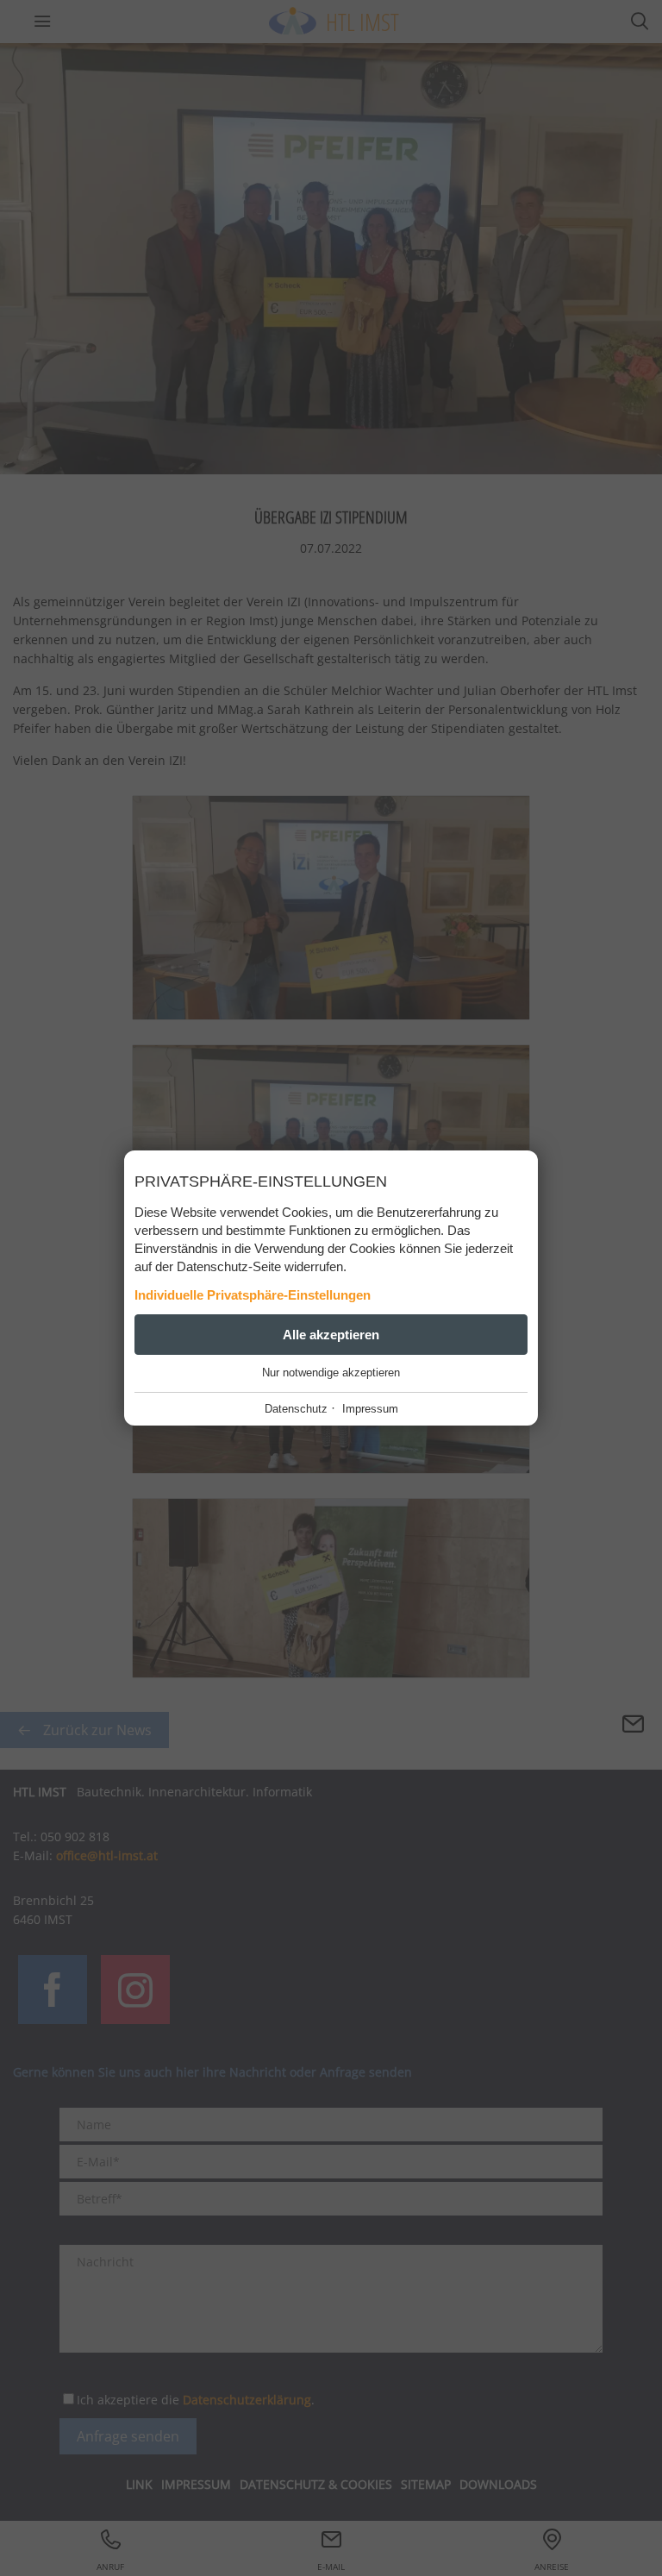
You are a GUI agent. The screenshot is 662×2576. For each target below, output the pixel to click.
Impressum (370, 1409)
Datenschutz (296, 1409)
